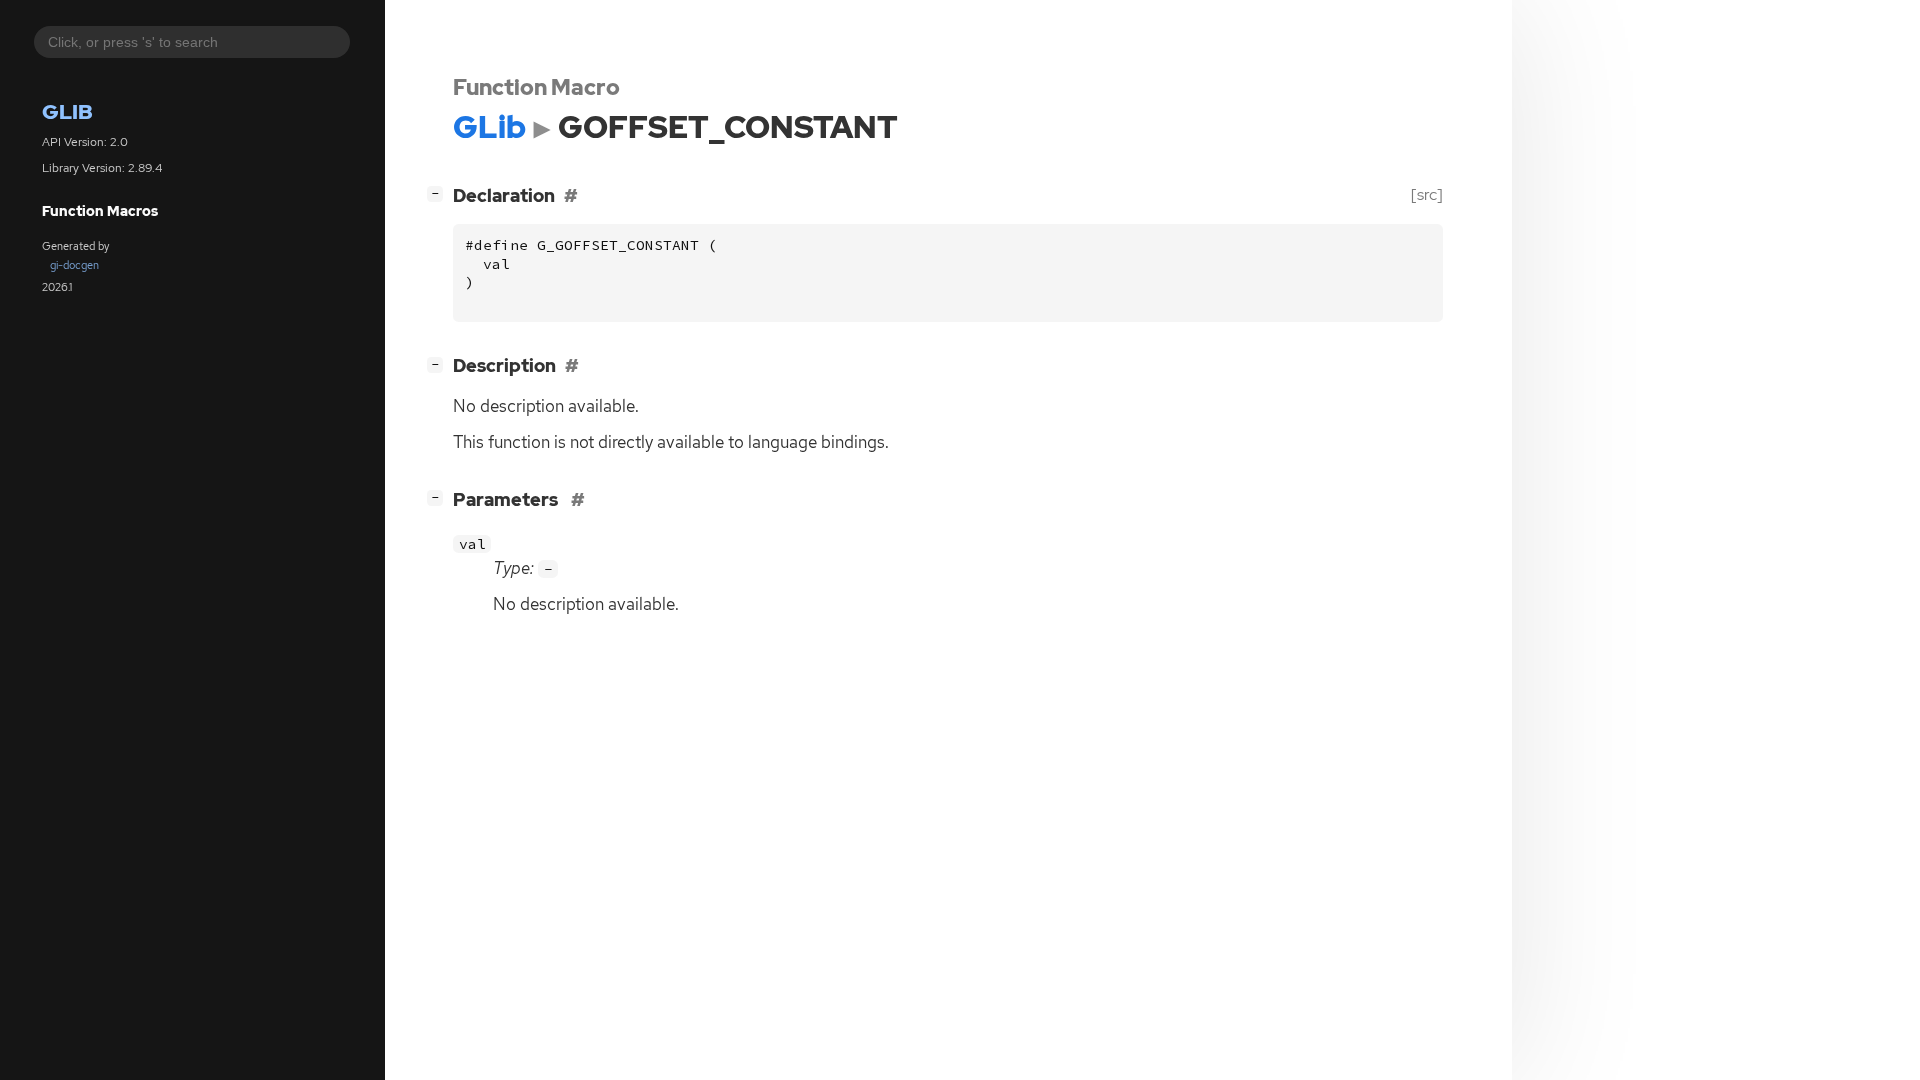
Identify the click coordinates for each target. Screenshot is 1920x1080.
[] (439, 193)
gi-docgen (74, 265)
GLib (67, 111)
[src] (1427, 194)
